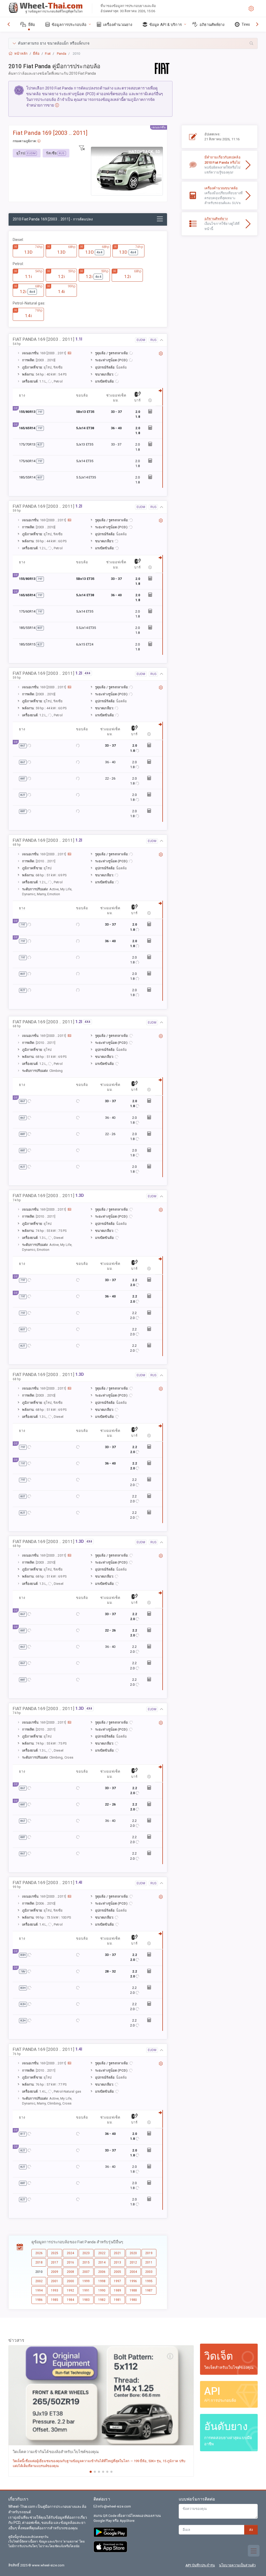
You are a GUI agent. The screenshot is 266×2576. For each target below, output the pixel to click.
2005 (117, 2272)
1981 (117, 2300)
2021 (117, 2253)
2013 (117, 2262)
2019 (149, 2253)
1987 (149, 2290)
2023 (86, 2253)
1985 (55, 2300)
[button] (133, 43)
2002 (39, 2281)
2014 (102, 2262)
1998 (102, 2281)
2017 (55, 2262)
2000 (70, 2281)
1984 (70, 2300)
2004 (133, 2272)
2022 (102, 2253)
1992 (70, 2290)
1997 (117, 2281)
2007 (86, 2272)
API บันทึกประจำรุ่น (200, 2565)
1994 (39, 2290)
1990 (102, 2290)
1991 (86, 2290)
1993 (55, 2290)
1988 (133, 2290)
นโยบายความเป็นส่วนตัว (237, 2565)
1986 (39, 2300)
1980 (133, 2300)
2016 (70, 2262)
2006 (102, 2272)
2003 (149, 2272)
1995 (149, 2281)
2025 (55, 2253)
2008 (70, 2272)
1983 (86, 2300)
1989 (117, 2290)
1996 (133, 2281)
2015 (86, 2262)
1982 (102, 2300)
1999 (86, 2281)
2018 (39, 2262)
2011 (149, 2262)
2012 (133, 2262)
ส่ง (251, 2530)
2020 (133, 2253)
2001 (55, 2281)
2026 (39, 2253)
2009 (55, 2272)
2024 (70, 2253)
